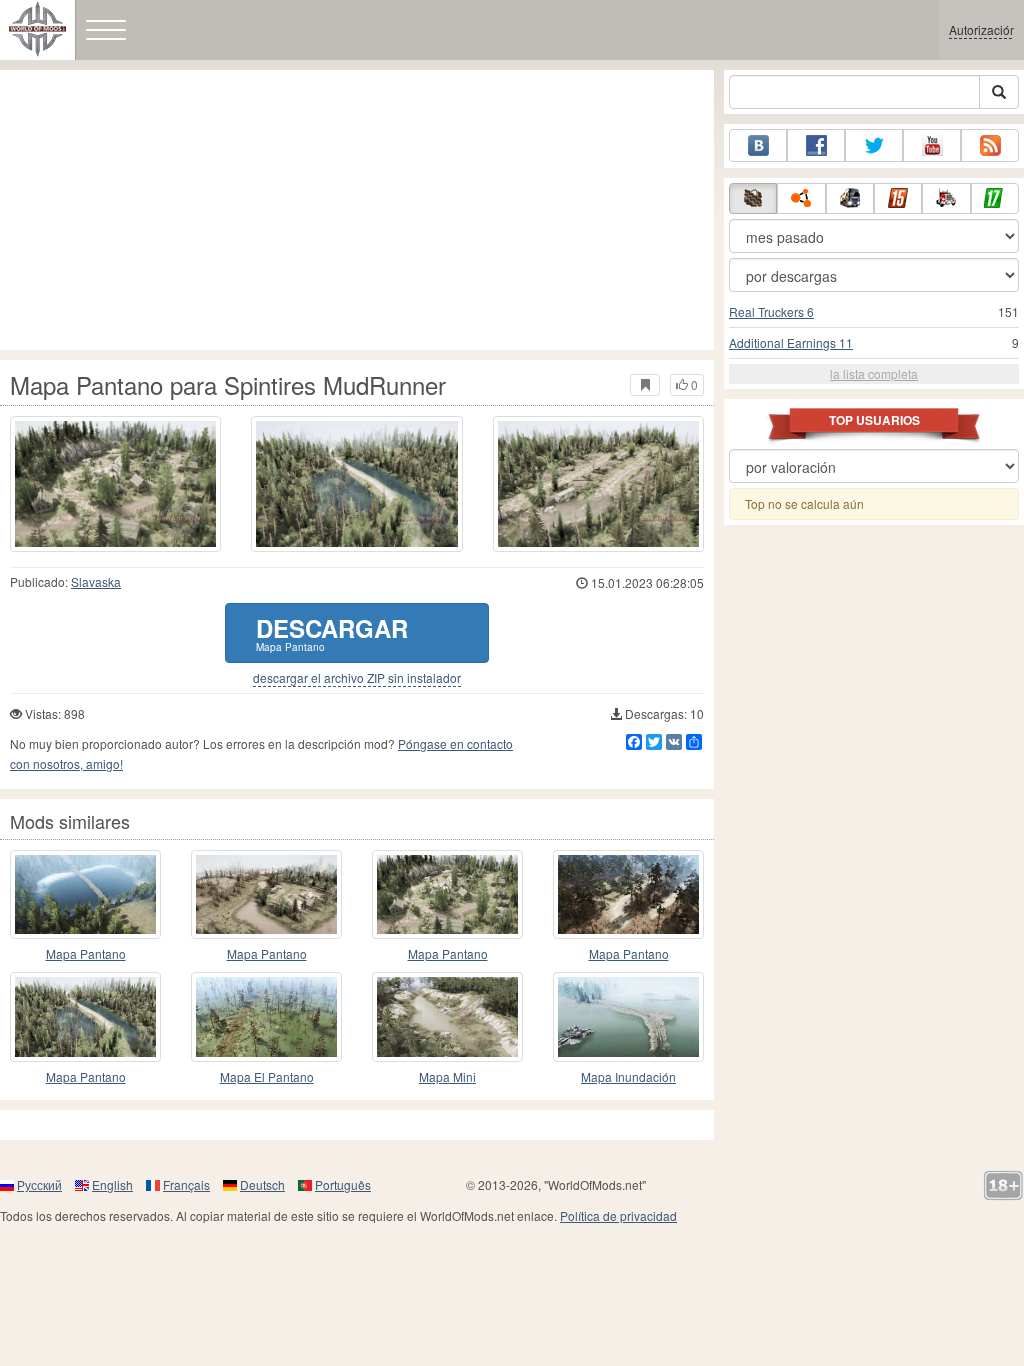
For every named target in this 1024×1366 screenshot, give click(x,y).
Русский (39, 1184)
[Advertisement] (357, 210)
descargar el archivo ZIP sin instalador (357, 678)
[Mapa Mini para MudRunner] (447, 1016)
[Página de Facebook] (816, 145)
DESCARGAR (332, 632)
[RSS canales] (990, 145)
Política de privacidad (618, 1215)
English (112, 1184)
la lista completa (874, 373)
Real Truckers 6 (771, 311)
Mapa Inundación (628, 1076)
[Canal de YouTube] (932, 145)
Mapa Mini (447, 1076)
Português (343, 1184)
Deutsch (262, 1184)
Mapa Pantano (86, 953)
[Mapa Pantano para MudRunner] (85, 894)
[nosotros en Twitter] (874, 145)
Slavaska (96, 581)
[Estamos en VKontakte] (758, 145)
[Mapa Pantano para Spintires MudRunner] (115, 484)
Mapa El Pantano (267, 1076)
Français (186, 1184)
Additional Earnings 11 (791, 342)
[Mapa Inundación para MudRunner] (628, 1016)
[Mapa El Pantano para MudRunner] (266, 1016)
